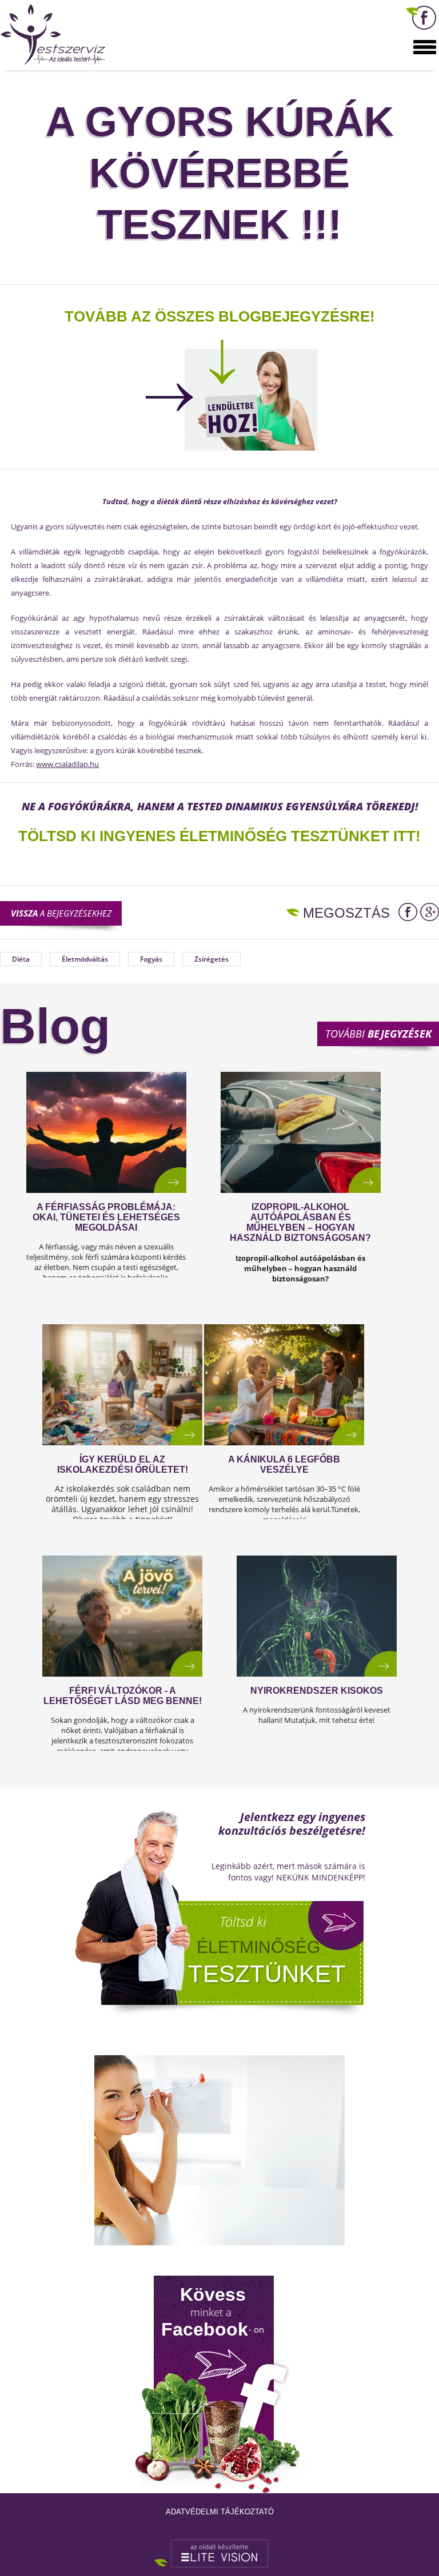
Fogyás (151, 959)
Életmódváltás (85, 959)
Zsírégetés (211, 959)
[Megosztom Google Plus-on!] (430, 912)
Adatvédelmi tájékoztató (220, 2512)
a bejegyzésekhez (61, 913)
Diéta (21, 959)
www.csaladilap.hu (67, 764)
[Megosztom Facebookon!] (408, 912)
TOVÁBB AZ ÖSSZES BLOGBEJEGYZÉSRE (217, 316)
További (378, 1034)
